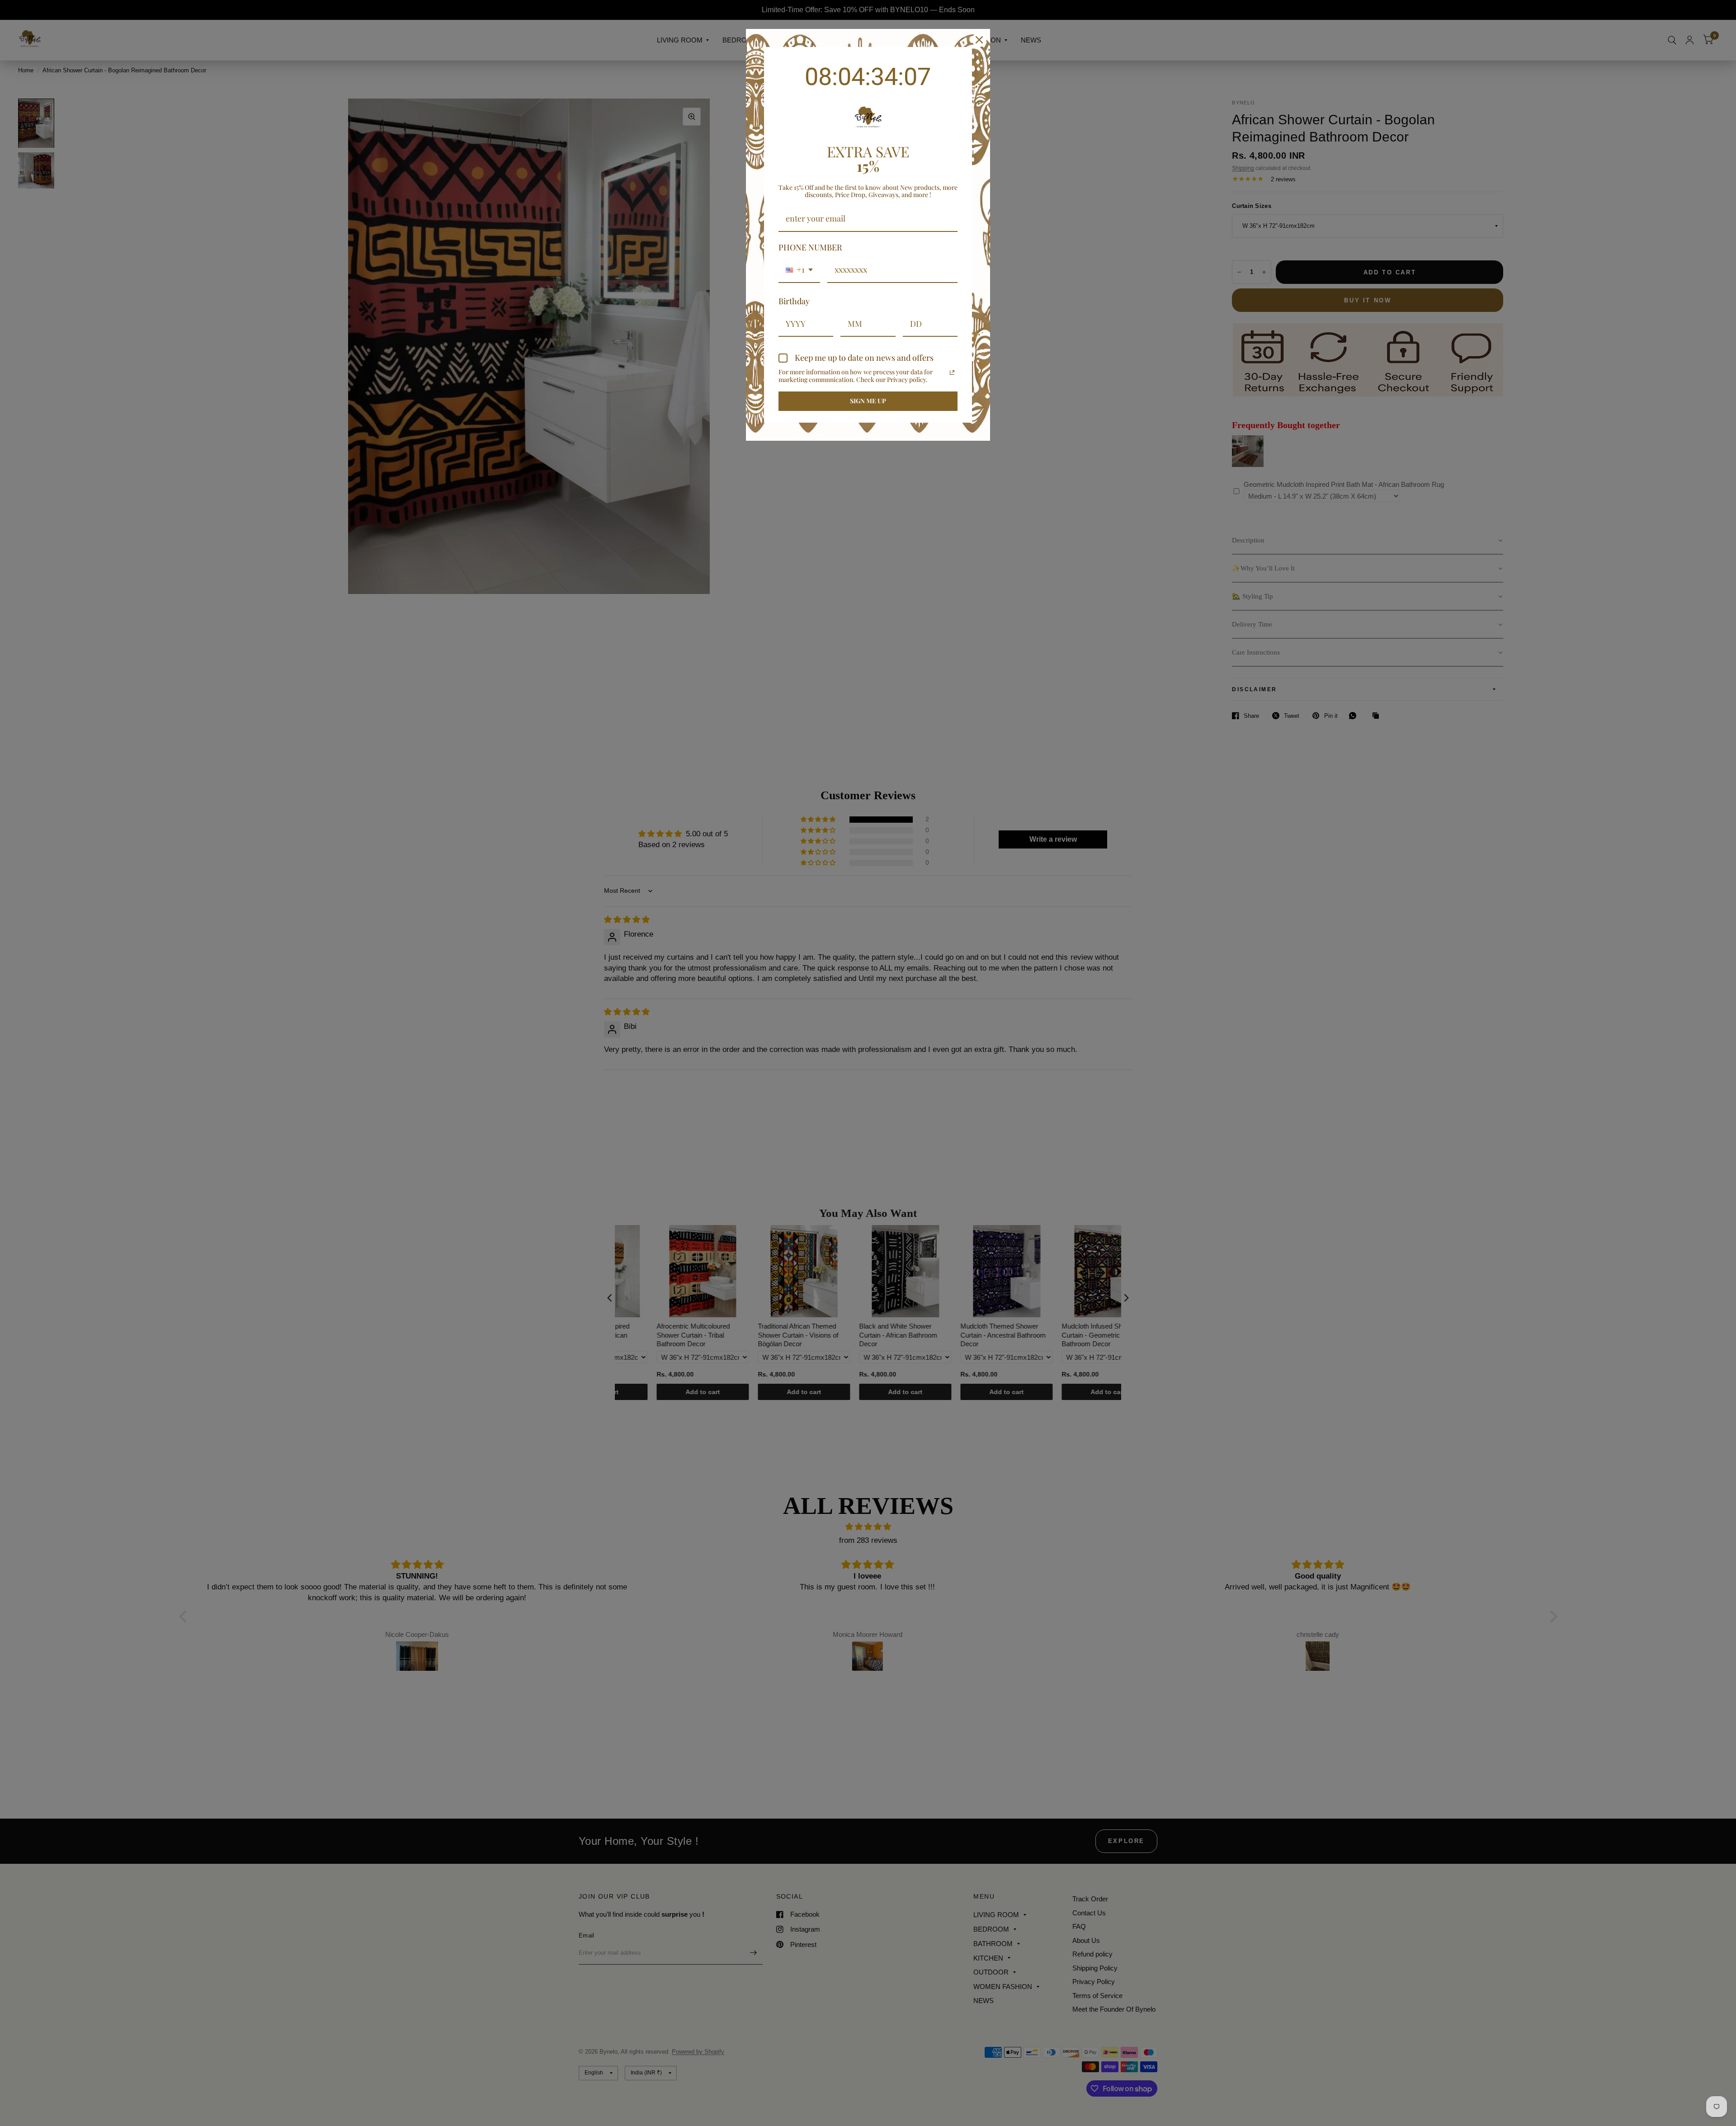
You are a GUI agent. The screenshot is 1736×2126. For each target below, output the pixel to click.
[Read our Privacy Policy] (952, 372)
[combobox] (799, 270)
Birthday (794, 301)
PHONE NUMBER (810, 247)
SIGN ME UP (868, 401)
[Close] (979, 40)
